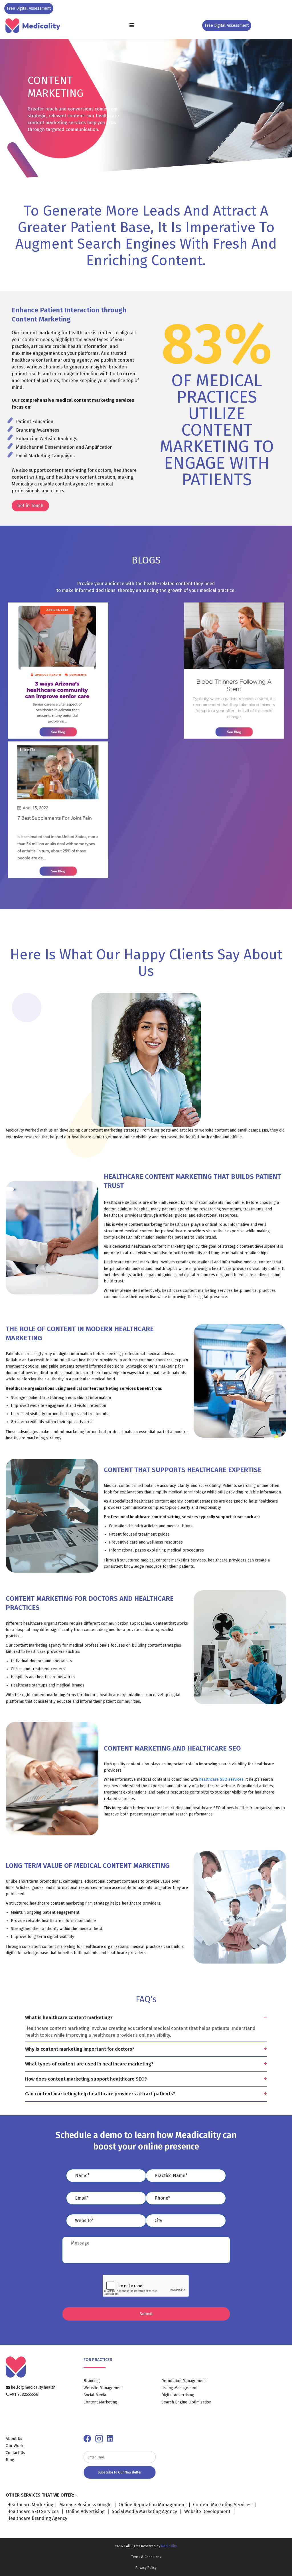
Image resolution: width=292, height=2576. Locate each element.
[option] (146, 1077)
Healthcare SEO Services (34, 2512)
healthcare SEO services (221, 1779)
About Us (14, 2439)
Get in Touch (30, 506)
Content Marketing (100, 2402)
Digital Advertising (178, 2395)
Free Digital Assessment (29, 8)
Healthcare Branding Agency (37, 2518)
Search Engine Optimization (186, 2402)
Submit (146, 2314)
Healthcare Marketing (30, 2505)
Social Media (95, 2395)
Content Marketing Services (222, 2505)
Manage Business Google (85, 2505)
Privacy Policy (146, 2568)
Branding (92, 2381)
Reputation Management (184, 2381)
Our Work (15, 2446)
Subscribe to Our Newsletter (120, 2472)
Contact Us (15, 2453)
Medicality (169, 2546)
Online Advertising (86, 2512)
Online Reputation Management (152, 2505)
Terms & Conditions (146, 2557)
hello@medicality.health (33, 2387)
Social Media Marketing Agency (145, 2512)
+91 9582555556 (24, 2394)
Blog (10, 2460)
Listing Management (180, 2388)
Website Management (103, 2388)
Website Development (208, 2512)
